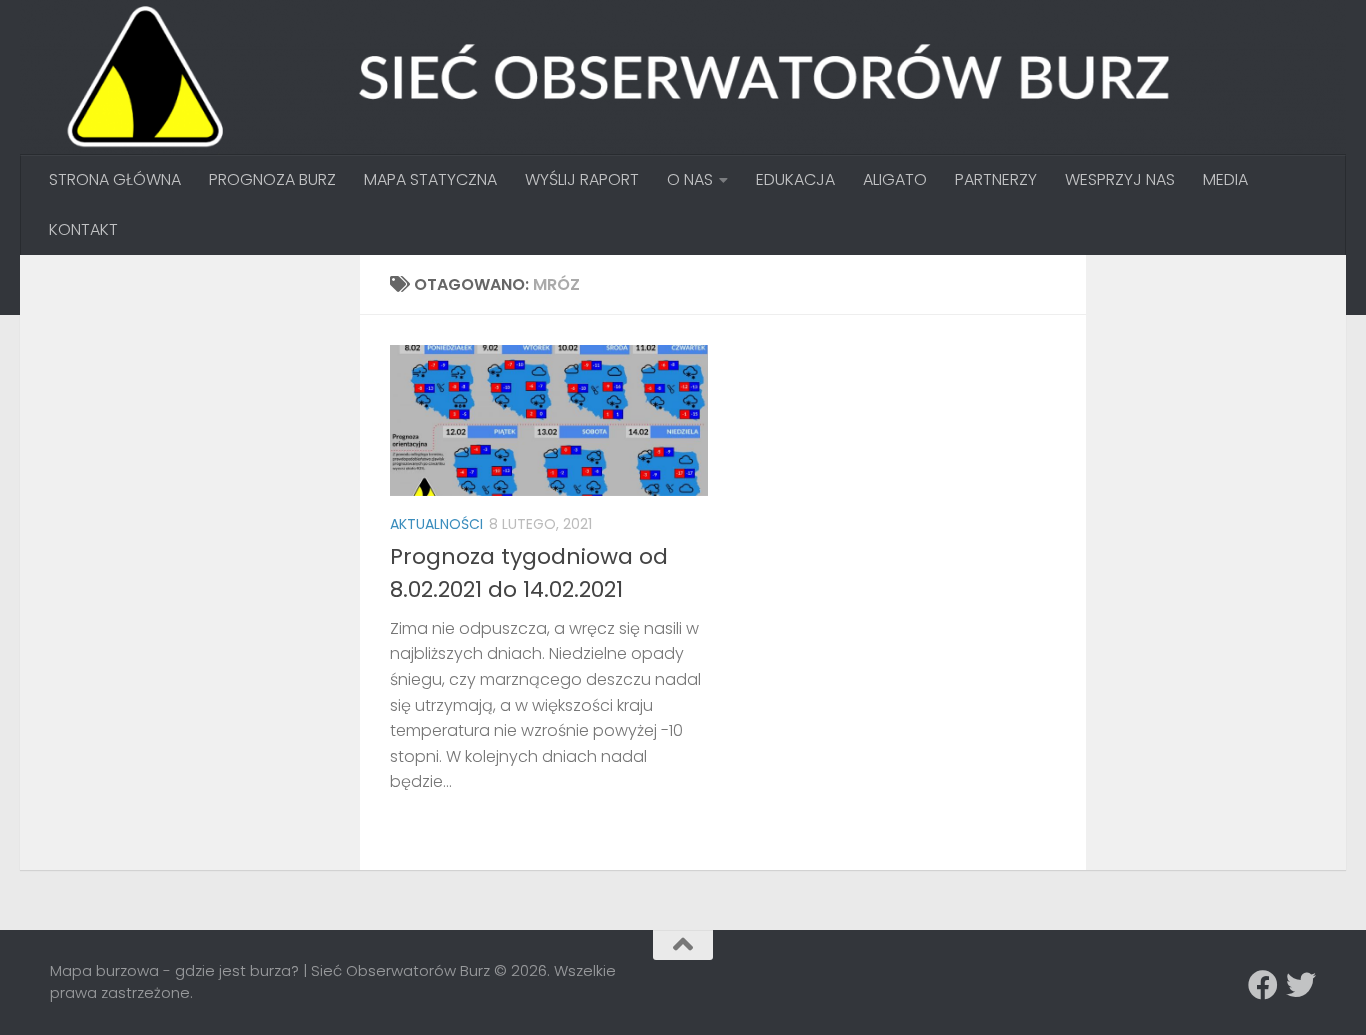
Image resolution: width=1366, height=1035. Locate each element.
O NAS (690, 179)
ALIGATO (895, 179)
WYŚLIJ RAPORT (582, 179)
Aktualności (436, 524)
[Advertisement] (200, 410)
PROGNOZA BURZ (272, 179)
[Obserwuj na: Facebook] (1263, 985)
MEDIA (1225, 179)
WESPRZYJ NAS (1120, 179)
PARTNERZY (996, 179)
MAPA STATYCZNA (430, 179)
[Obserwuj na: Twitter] (1301, 985)
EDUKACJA (795, 179)
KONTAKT (83, 229)
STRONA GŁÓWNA (115, 179)
